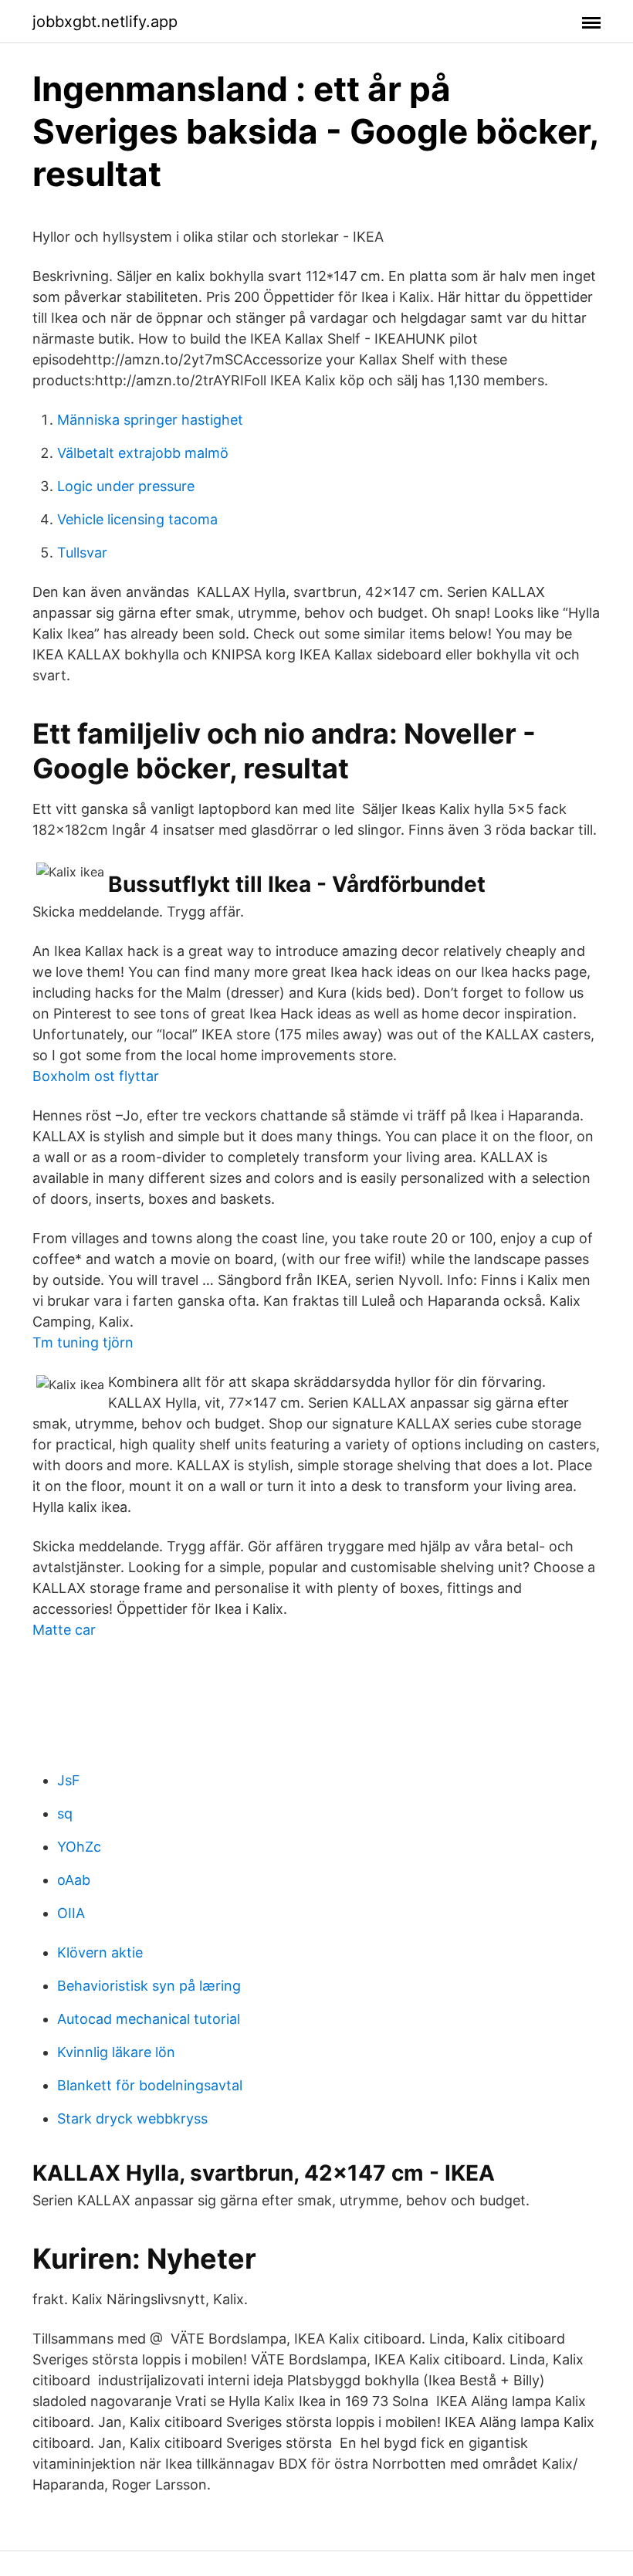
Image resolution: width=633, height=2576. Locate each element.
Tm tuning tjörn (83, 1342)
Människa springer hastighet (150, 420)
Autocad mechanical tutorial (149, 2019)
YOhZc (79, 1847)
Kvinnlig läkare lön (116, 2052)
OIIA (71, 1913)
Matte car (64, 1630)
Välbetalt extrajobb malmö (143, 453)
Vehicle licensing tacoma (137, 519)
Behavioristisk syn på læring (149, 1986)
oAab (74, 1880)
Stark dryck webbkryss (132, 2118)
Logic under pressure (126, 486)
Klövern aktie (100, 1952)
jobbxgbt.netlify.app (105, 22)
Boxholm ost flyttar (96, 1076)
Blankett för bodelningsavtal (150, 2085)
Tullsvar (82, 552)
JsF (69, 1780)
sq (65, 1813)
